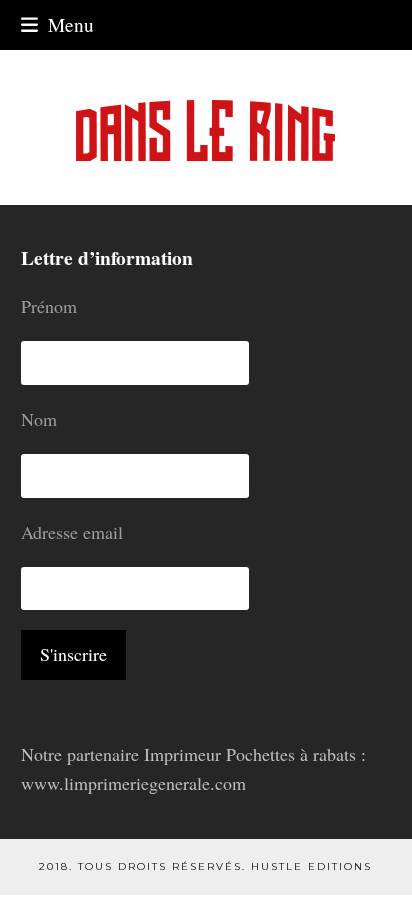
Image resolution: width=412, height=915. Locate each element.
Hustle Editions (311, 866)
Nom (39, 419)
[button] (57, 24)
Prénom (49, 306)
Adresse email (72, 532)
